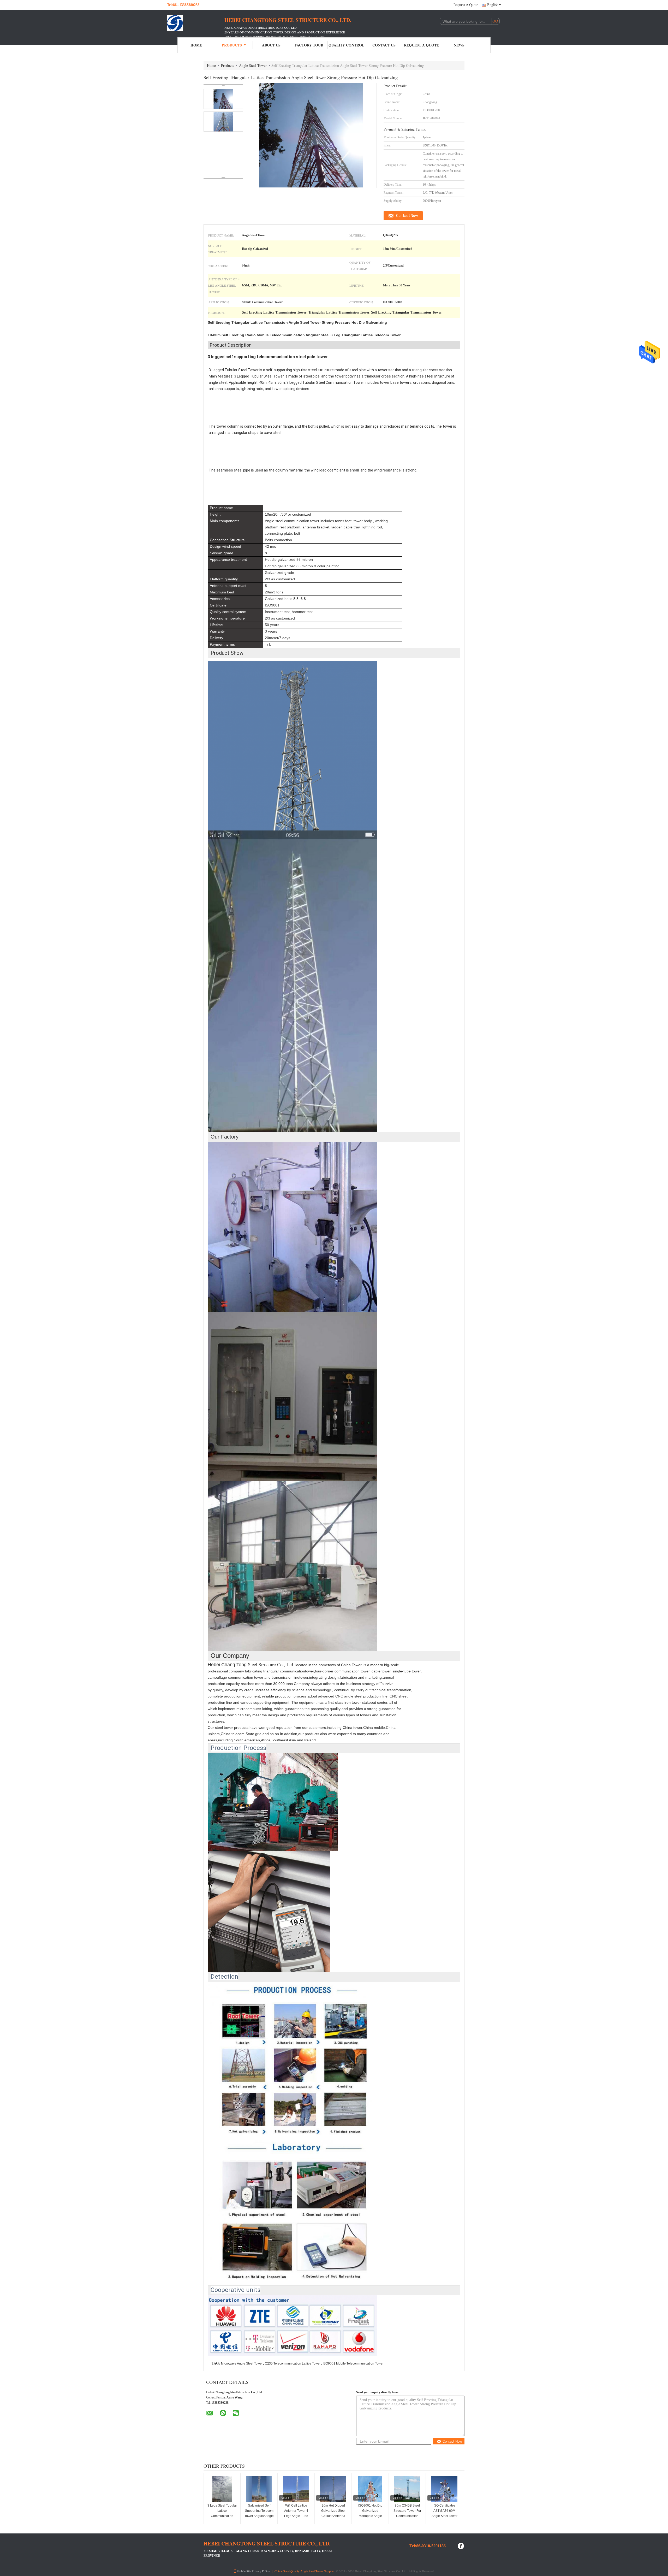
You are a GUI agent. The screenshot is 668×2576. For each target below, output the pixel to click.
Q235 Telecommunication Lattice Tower (293, 2363)
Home (196, 45)
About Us (271, 45)
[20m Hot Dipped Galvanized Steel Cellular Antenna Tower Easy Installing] (333, 2489)
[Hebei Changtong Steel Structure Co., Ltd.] (196, 23)
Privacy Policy (261, 2571)
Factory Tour (309, 45)
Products (232, 45)
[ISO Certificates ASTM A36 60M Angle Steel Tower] (444, 2489)
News (459, 45)
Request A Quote (466, 5)
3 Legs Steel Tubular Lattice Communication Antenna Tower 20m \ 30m (222, 2516)
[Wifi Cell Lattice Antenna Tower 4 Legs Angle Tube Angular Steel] (296, 2489)
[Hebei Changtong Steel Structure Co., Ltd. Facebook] (461, 2545)
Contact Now (407, 216)
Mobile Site (244, 2571)
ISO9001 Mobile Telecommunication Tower (353, 2363)
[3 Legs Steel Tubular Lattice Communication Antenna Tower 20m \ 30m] (222, 2489)
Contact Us (384, 45)
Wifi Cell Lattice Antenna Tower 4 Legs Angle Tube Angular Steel (296, 2513)
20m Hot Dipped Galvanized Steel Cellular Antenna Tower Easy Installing (333, 2513)
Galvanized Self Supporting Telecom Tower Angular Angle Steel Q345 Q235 (259, 2513)
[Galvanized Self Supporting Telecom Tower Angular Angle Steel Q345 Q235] (259, 2489)
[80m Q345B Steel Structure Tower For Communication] (407, 2489)
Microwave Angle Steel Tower (242, 2363)
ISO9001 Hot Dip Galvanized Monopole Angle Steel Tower (370, 2513)
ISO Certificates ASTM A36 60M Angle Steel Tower (445, 2511)
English (493, 5)
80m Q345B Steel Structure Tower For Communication (407, 2511)
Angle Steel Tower (253, 65)
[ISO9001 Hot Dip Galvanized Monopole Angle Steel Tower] (370, 2489)
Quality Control (346, 45)
